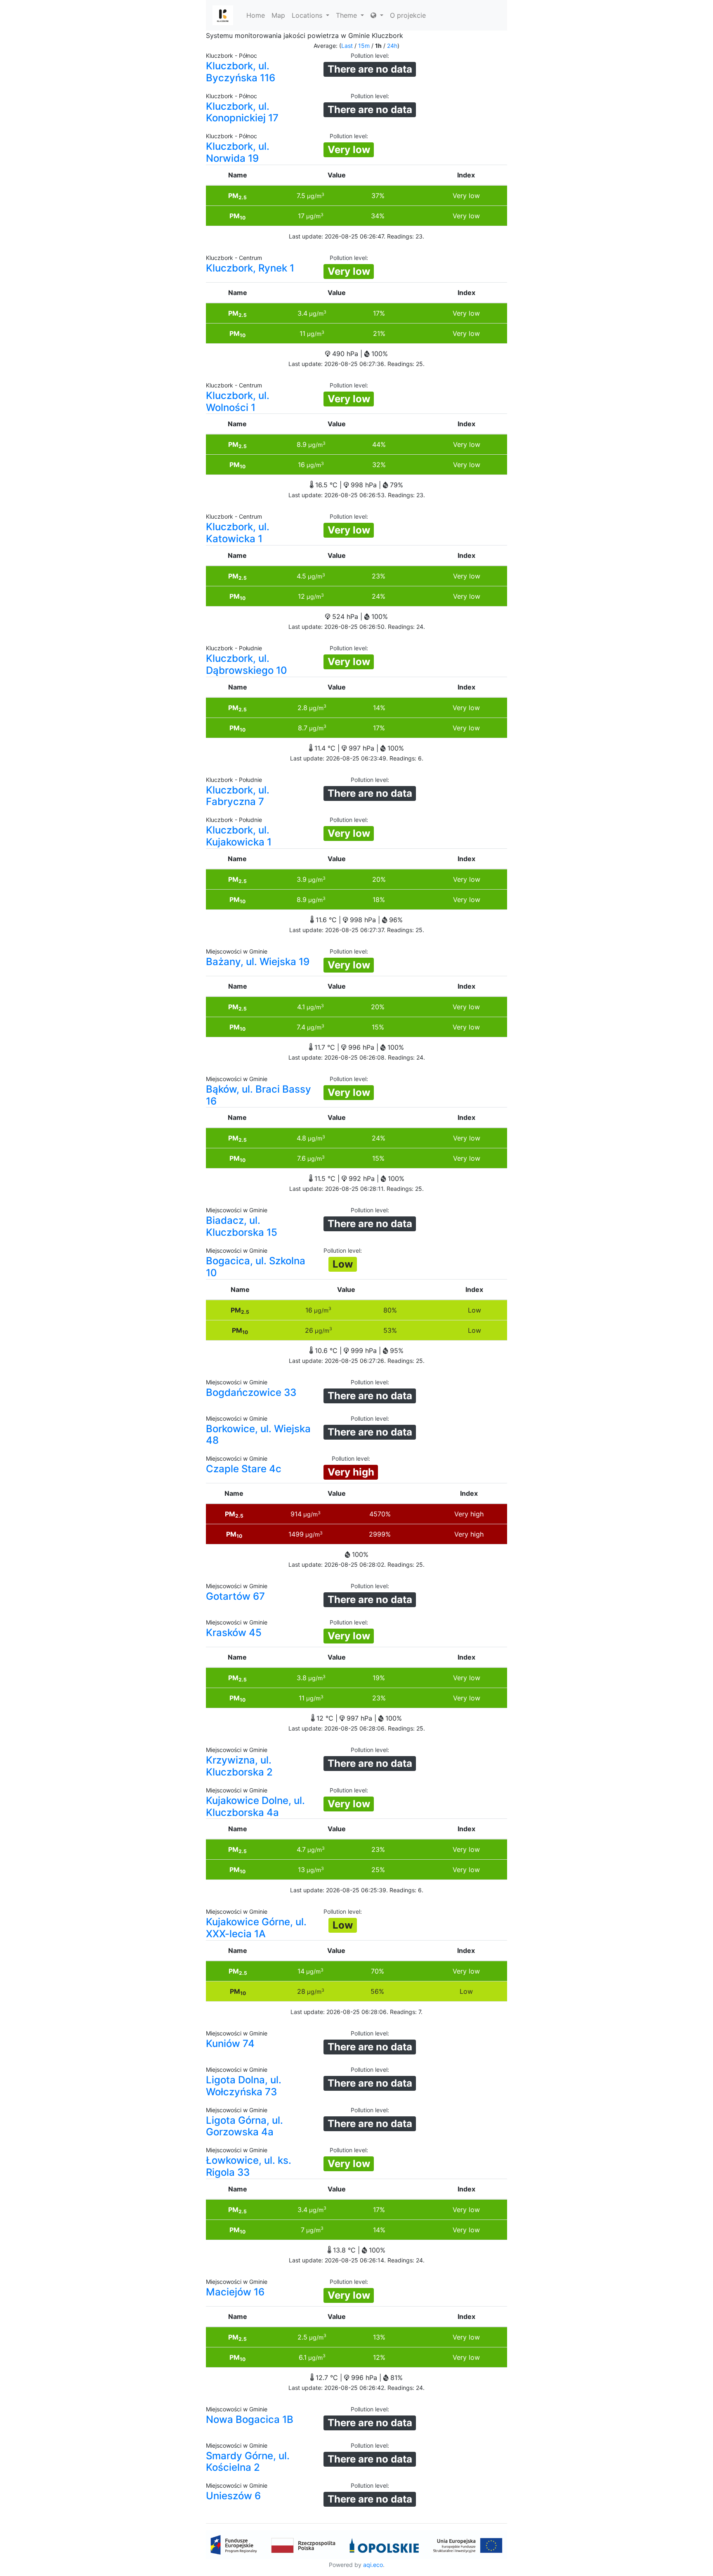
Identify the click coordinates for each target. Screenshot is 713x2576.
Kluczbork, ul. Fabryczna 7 (238, 796)
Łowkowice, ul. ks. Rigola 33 (249, 2166)
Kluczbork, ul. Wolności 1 (238, 401)
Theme (347, 15)
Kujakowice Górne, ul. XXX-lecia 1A (256, 1928)
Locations (308, 15)
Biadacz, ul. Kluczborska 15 (242, 1226)
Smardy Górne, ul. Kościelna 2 (248, 2462)
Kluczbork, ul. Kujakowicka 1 (239, 836)
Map (278, 15)
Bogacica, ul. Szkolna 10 (256, 1267)
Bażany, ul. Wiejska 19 (258, 962)
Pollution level (369, 55)
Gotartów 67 (235, 1596)
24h (392, 46)
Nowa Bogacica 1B (250, 2419)
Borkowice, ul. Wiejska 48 (258, 1435)
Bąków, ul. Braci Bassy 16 (259, 1095)
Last (347, 46)
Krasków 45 (234, 1633)
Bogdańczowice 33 (251, 1392)
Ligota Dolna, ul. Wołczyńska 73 (244, 2086)
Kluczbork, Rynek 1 (250, 268)
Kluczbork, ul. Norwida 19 (238, 152)
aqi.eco (373, 2565)
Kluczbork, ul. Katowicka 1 (238, 533)
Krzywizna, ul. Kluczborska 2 (239, 1766)
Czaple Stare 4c (244, 1469)
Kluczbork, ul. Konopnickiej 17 (242, 112)
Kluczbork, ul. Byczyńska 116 (241, 72)
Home (256, 15)
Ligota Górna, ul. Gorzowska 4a (244, 2126)
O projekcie (408, 15)
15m (364, 46)
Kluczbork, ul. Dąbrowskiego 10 (247, 664)
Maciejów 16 (235, 2292)
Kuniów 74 (230, 2044)
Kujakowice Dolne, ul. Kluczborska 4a (255, 1806)
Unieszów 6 (233, 2496)
